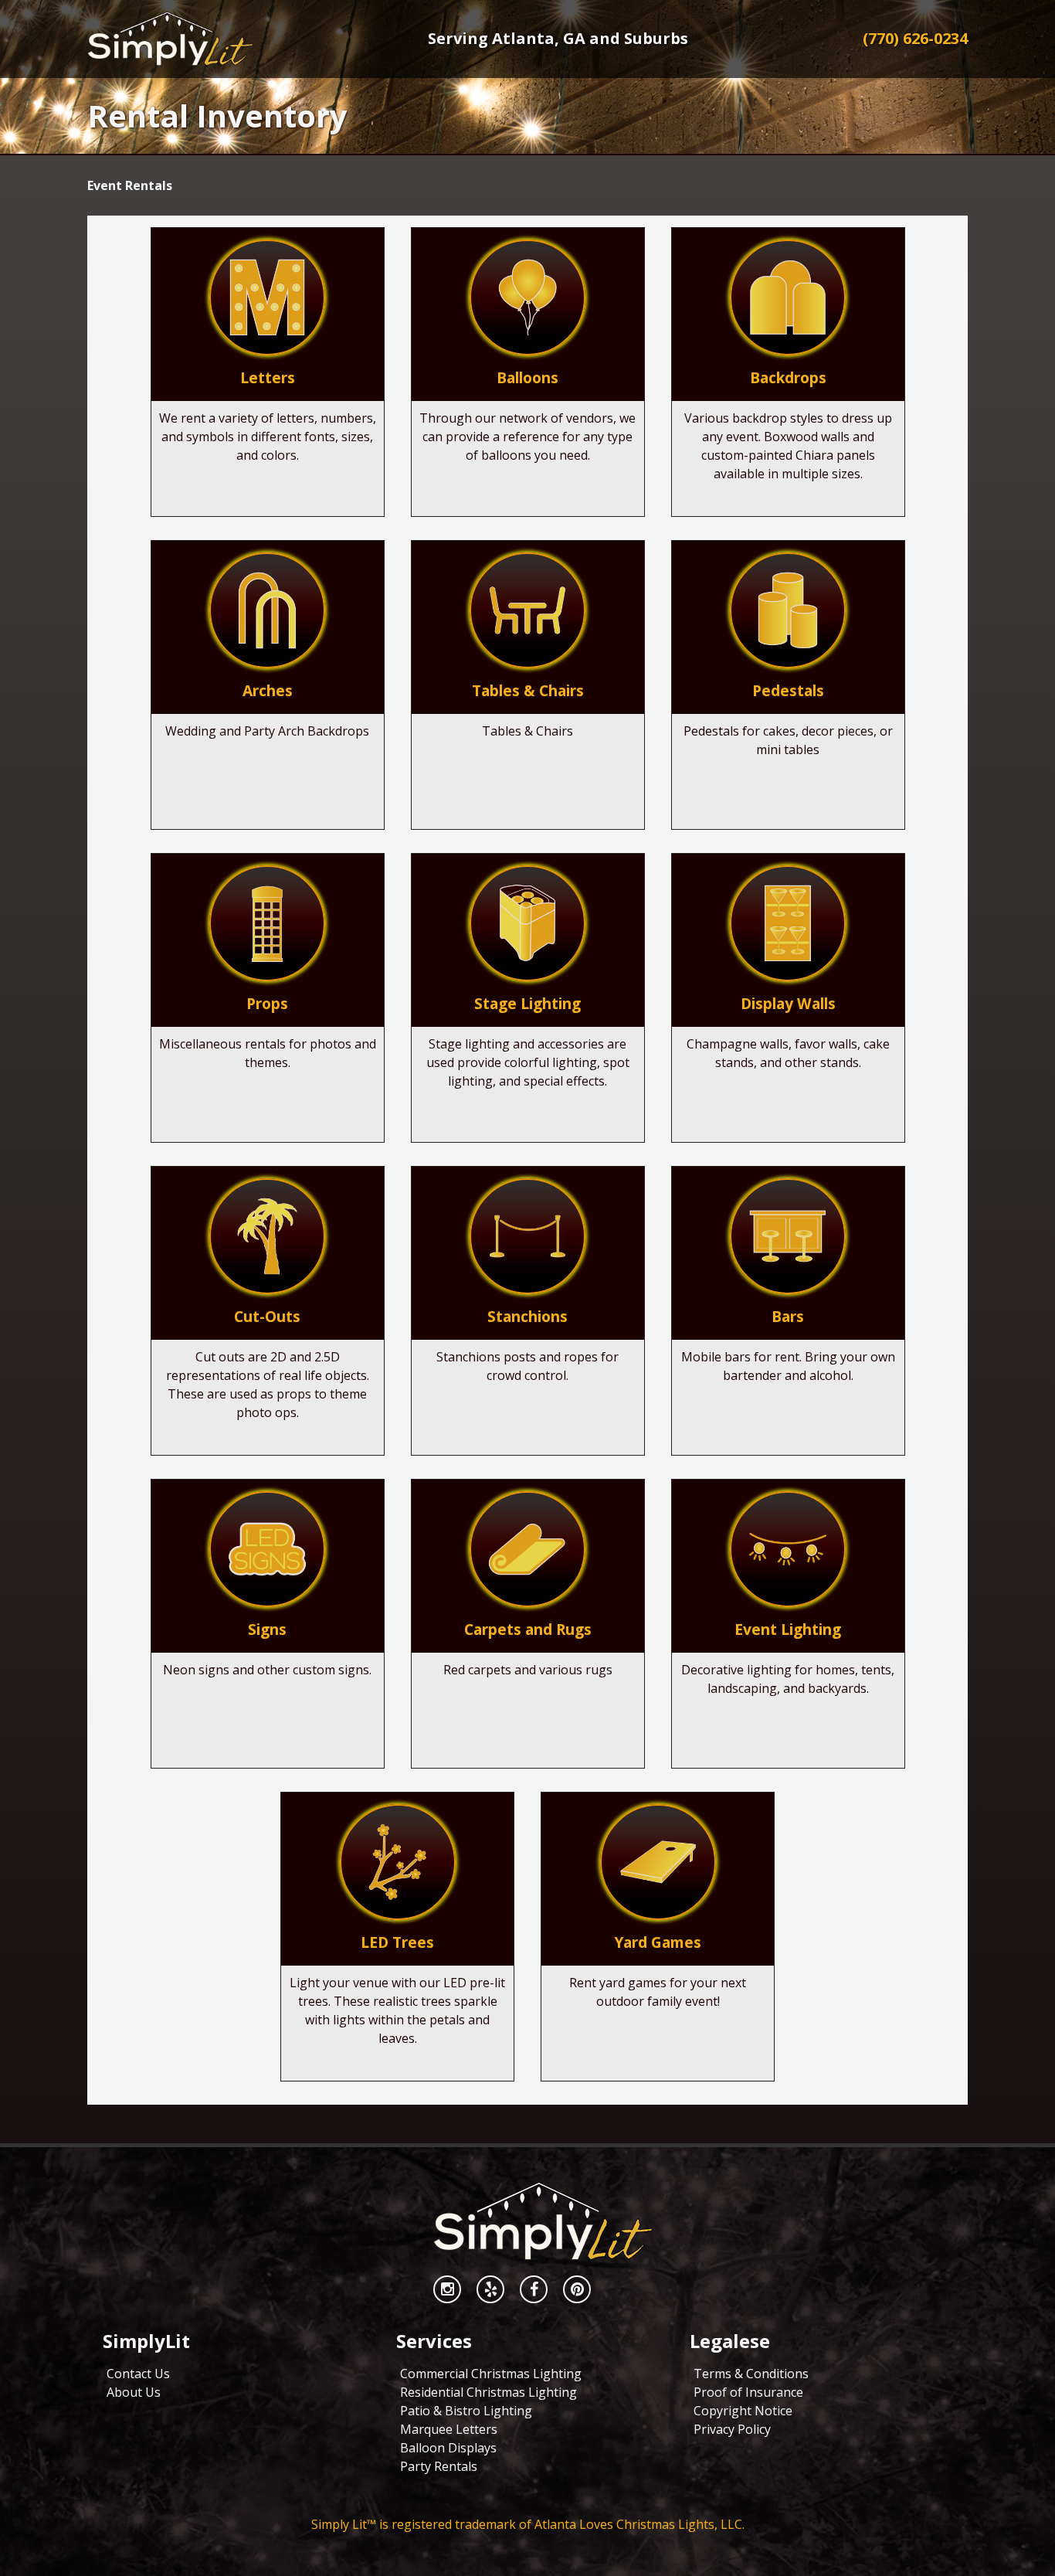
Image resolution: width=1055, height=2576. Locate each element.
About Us (134, 2392)
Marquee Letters (449, 2429)
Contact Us (138, 2374)
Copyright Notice (743, 2411)
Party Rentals (439, 2466)
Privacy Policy (732, 2429)
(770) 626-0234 (915, 38)
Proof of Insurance (748, 2392)
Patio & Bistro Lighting (466, 2411)
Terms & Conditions (751, 2374)
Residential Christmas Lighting (488, 2392)
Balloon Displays (448, 2448)
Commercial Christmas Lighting (491, 2374)
